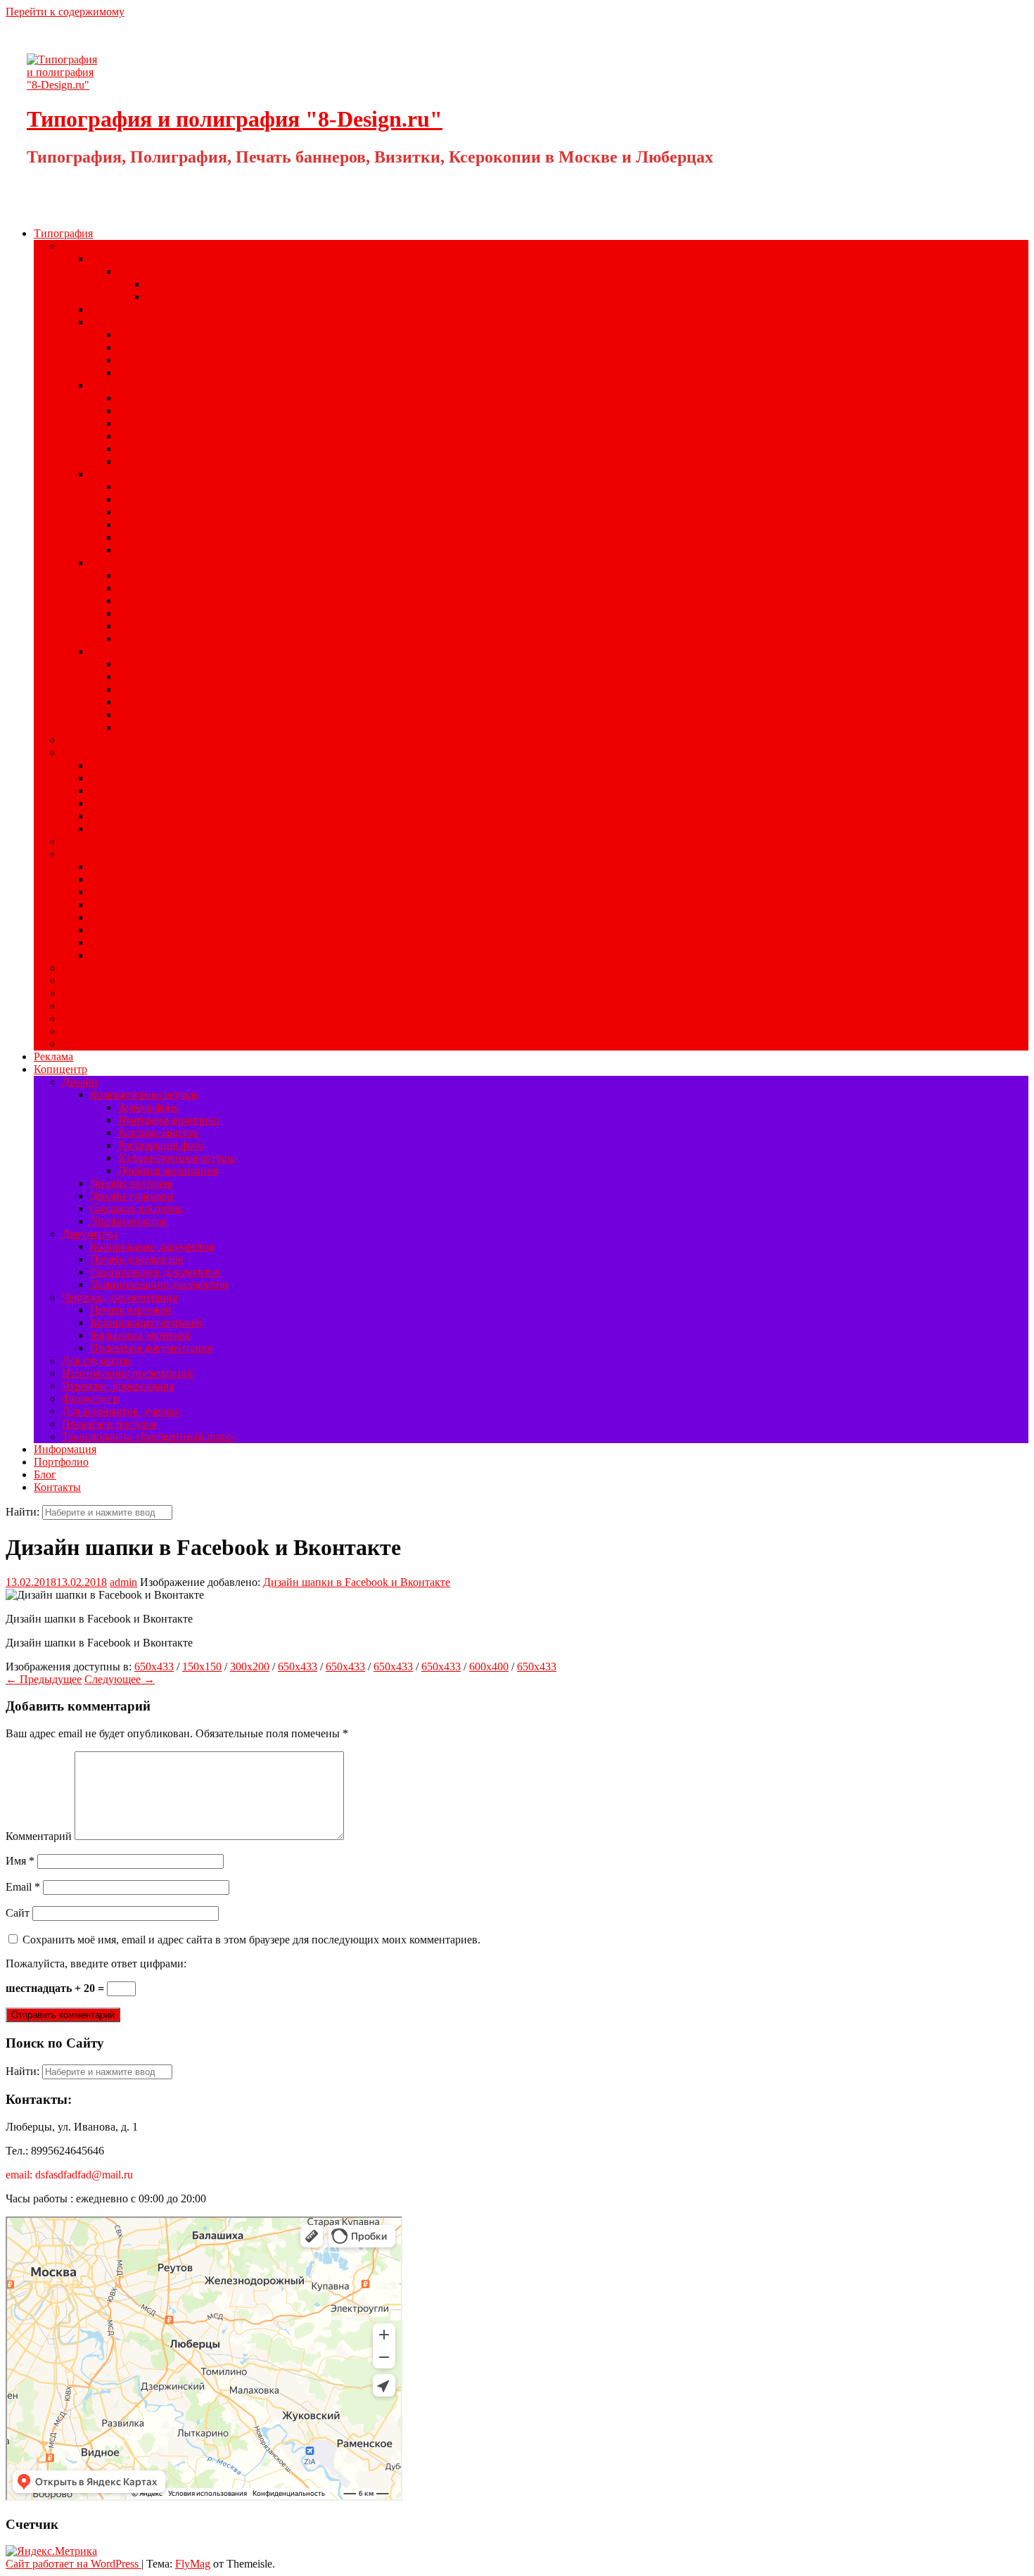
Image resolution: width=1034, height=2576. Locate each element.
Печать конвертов (161, 677)
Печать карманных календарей (164, 816)
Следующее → (120, 1679)
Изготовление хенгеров (147, 905)
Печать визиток (156, 727)
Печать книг (148, 347)
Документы (90, 1234)
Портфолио (61, 1462)
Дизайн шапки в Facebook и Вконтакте (357, 1582)
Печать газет (148, 601)
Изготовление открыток (176, 550)
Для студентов (96, 1360)
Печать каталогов (160, 639)
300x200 (250, 1667)
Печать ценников (132, 879)
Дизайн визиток (129, 1221)
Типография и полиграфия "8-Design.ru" (235, 119)
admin (123, 1582)
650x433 (154, 1667)
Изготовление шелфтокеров (157, 930)
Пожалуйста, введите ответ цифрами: (96, 1963)
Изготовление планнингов (183, 423)
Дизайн (80, 1082)
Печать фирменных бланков (186, 664)
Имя (20, 1861)
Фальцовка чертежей (140, 1335)
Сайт (18, 1913)
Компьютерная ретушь (144, 1095)
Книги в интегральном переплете (199, 360)
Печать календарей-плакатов (159, 765)
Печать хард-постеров (143, 867)
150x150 (202, 1667)
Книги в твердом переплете (185, 335)
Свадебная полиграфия (117, 968)
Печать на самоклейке (115, 1031)
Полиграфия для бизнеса (121, 246)
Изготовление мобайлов (148, 943)
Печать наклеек (127, 259)
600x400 (489, 1667)
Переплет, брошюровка (118, 1386)
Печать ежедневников (171, 436)
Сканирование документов (155, 1272)
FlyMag (193, 2564)
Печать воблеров (130, 955)
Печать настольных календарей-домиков (188, 791)
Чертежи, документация (120, 1297)
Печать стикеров (130, 892)
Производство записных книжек (197, 411)
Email (23, 1887)
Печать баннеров (103, 981)
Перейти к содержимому (65, 12)
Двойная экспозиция (168, 1170)
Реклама (53, 1057)
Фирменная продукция (145, 651)
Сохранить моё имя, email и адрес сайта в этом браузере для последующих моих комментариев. (251, 1940)
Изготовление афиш (167, 512)
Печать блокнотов (162, 461)
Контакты (57, 1487)
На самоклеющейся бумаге (210, 284)
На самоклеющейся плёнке (211, 297)
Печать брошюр (156, 588)
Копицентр (60, 1069)
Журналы (113, 563)
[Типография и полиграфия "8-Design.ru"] (65, 85)
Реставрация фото (161, 1145)
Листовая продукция (140, 474)
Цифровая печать (132, 309)
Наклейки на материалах (178, 271)
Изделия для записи (138, 385)
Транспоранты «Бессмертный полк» (149, 1436)
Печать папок (151, 702)
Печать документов (137, 1259)
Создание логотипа (136, 1208)
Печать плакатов (158, 499)
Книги (106, 322)
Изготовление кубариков (178, 449)
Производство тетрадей (175, 398)
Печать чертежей (131, 1310)
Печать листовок (159, 525)
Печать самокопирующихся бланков (205, 689)
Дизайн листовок (132, 1183)
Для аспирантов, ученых (121, 1411)
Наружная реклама (107, 1019)
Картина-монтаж (159, 1132)
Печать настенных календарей (163, 778)
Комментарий (39, 1836)
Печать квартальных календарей (168, 803)
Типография (63, 233)
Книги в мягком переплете (183, 373)
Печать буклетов (158, 537)
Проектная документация (151, 1348)
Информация (65, 1449)
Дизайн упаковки (132, 1196)
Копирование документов (152, 1246)
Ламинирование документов (159, 1284)
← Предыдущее (44, 1679)
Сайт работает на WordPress (74, 2564)
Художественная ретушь (177, 1158)
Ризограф (84, 993)
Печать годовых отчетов (177, 626)
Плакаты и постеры (109, 1424)
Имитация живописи (169, 1120)
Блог (45, 1474)
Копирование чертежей (146, 1322)
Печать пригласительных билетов (199, 487)
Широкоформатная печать (125, 841)
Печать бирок (123, 917)
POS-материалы (100, 854)
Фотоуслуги (91, 1398)
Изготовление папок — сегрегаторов (208, 715)
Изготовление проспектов (181, 613)
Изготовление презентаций (128, 1373)
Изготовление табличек (119, 1044)
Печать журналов (160, 575)
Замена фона (148, 1107)
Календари (88, 753)
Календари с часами (138, 829)
